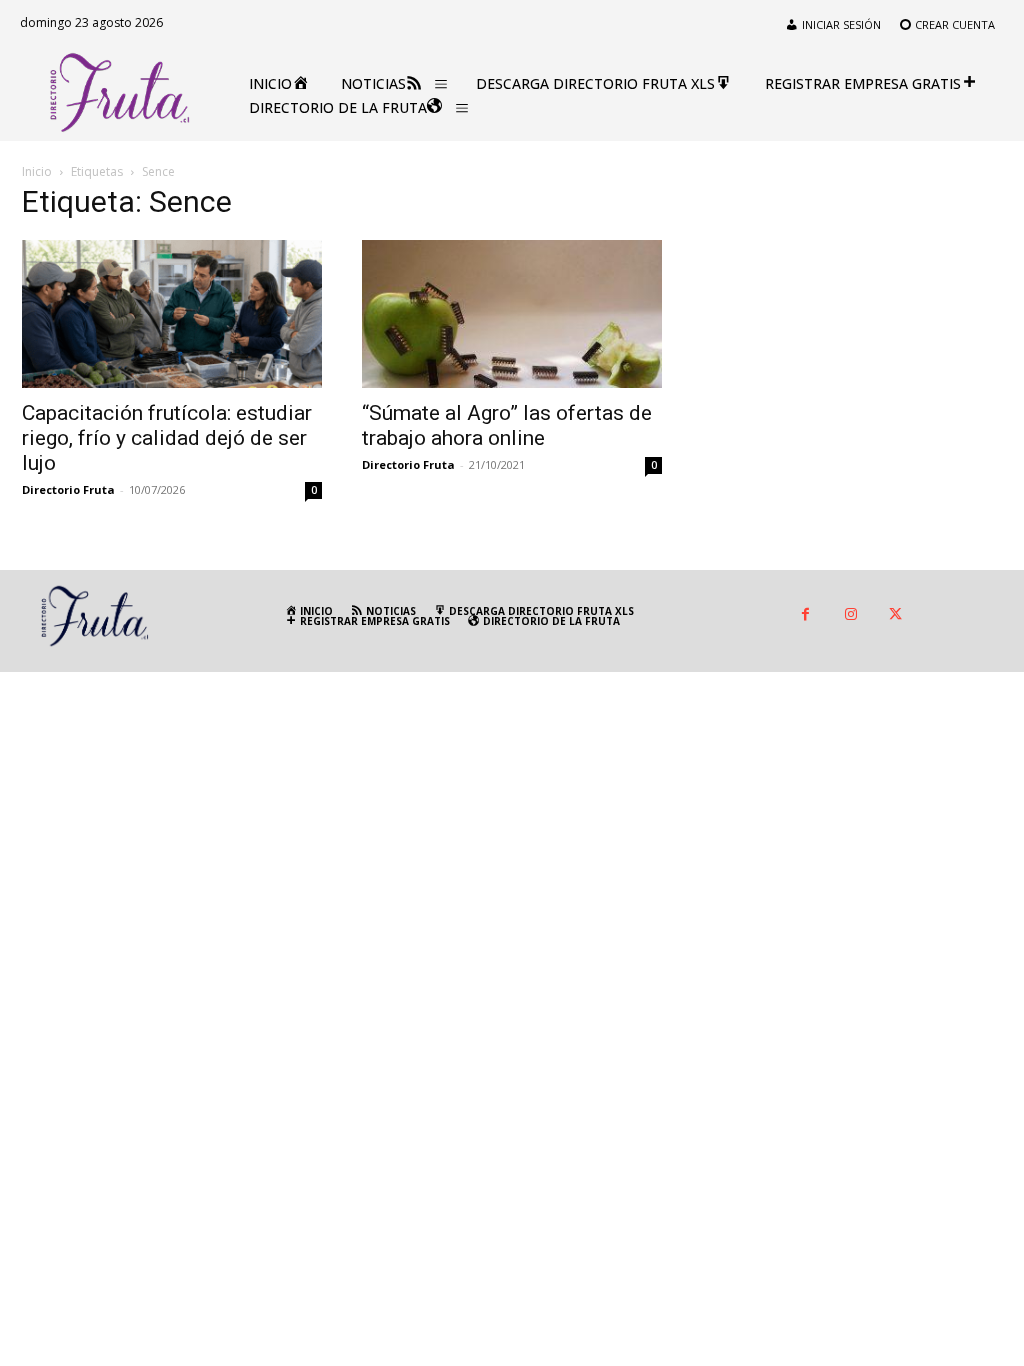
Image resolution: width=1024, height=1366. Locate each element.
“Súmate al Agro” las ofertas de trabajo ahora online (507, 425)
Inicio (37, 171)
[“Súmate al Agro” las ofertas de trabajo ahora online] (512, 314)
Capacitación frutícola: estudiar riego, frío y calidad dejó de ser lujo (167, 438)
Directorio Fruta (68, 489)
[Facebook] (805, 615)
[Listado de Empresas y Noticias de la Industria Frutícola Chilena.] (120, 93)
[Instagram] (850, 615)
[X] (895, 615)
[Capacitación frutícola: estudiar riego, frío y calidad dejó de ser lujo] (172, 314)
